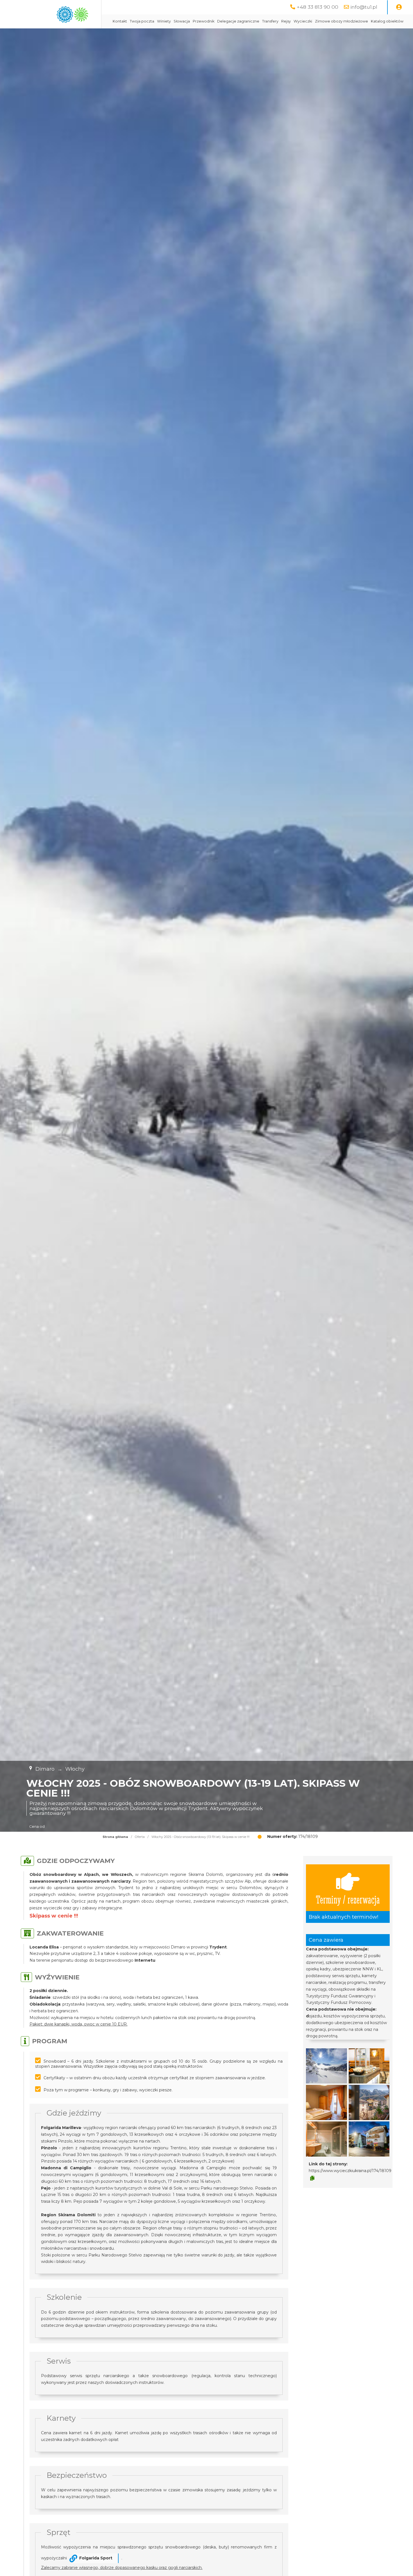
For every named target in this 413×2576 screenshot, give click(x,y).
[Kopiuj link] (312, 2178)
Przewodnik (204, 21)
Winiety (164, 21)
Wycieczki (303, 21)
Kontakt (120, 21)
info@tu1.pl (364, 7)
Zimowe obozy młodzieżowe (341, 21)
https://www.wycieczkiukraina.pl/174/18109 (350, 2171)
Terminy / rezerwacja (348, 1899)
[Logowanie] (399, 7)
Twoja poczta (142, 21)
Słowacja (182, 21)
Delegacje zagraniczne (238, 21)
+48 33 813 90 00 (317, 7)
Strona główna (115, 1837)
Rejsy (286, 21)
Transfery (270, 21)
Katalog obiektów (387, 21)
